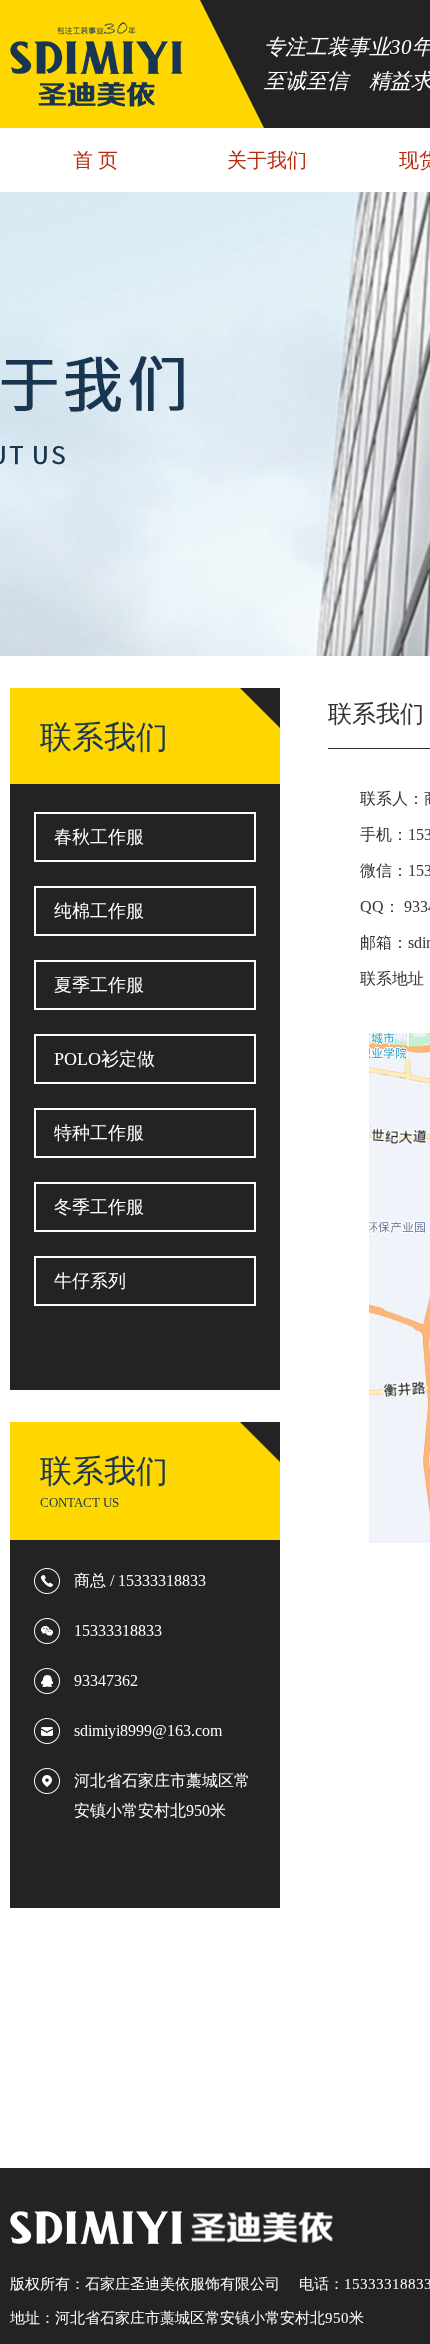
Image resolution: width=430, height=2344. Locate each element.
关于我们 (267, 160)
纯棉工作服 (99, 911)
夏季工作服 (99, 985)
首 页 (95, 160)
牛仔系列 (90, 1281)
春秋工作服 (99, 837)
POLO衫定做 (104, 1059)
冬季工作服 (99, 1207)
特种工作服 (99, 1133)
